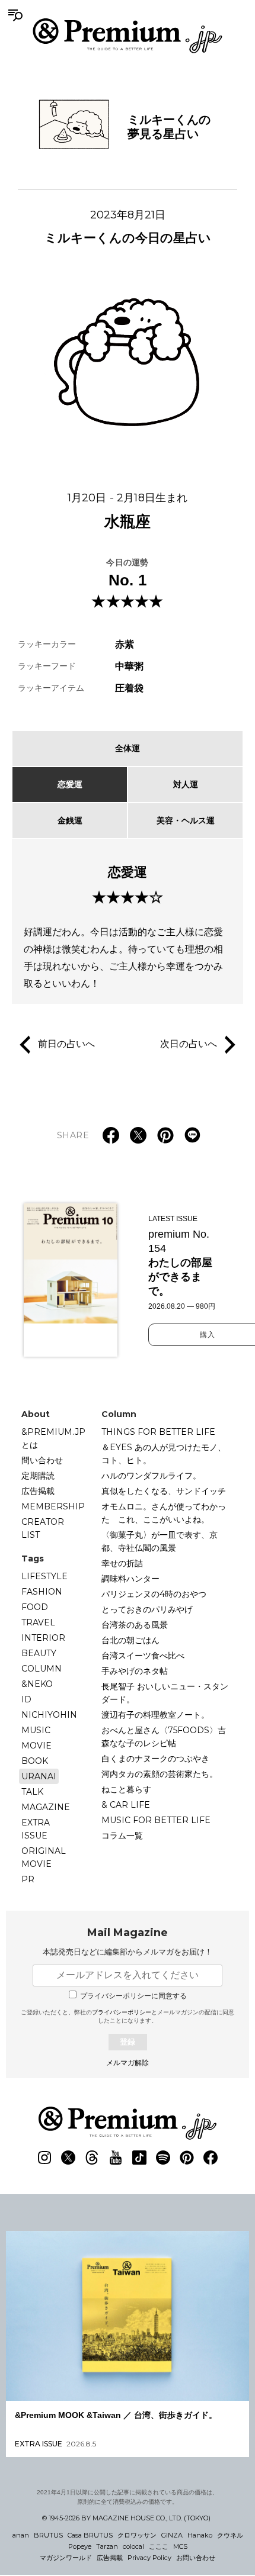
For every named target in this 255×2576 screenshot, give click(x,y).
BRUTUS (48, 2535)
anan (21, 2535)
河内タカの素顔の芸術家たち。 (160, 1774)
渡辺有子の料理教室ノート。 (155, 1715)
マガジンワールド (66, 2558)
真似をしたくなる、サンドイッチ (164, 1491)
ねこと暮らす (126, 1789)
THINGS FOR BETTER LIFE (158, 1432)
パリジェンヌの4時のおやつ (154, 1594)
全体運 (128, 748)
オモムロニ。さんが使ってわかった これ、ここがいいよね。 (164, 1513)
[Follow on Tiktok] (139, 2158)
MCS (180, 2546)
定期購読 (38, 1476)
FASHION (42, 1592)
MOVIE (36, 1746)
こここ (159, 2546)
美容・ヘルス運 (186, 820)
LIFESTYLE (44, 1576)
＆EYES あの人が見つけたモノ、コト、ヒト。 (164, 1454)
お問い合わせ (196, 2558)
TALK (32, 1792)
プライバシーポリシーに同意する (133, 1996)
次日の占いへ (189, 1044)
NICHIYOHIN (49, 1715)
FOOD (35, 1607)
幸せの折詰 (122, 1563)
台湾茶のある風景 (135, 1625)
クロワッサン (137, 2535)
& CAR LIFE (126, 1805)
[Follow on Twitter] (68, 2158)
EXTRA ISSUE (36, 1829)
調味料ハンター (130, 1579)
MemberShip (53, 1506)
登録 (128, 2042)
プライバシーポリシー (122, 2012)
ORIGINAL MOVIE (44, 1857)
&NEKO (37, 1684)
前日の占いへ (66, 1044)
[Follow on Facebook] (211, 2158)
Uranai (39, 1776)
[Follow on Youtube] (116, 2158)
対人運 (186, 784)
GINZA (172, 2535)
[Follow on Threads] (92, 2158)
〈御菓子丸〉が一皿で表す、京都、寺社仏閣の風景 (160, 1541)
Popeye (80, 2546)
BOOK (35, 1761)
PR (28, 1879)
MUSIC (36, 1730)
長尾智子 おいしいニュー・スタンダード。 (165, 1693)
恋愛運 (70, 784)
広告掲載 (38, 1491)
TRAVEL (38, 1622)
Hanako (200, 2535)
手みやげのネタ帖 (135, 1671)
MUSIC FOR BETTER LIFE (156, 1820)
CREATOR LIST (43, 1528)
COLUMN (42, 1669)
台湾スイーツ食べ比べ (143, 1656)
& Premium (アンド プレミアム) (128, 36)
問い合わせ (42, 1460)
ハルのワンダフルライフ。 (151, 1476)
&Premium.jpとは (53, 1438)
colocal (133, 2546)
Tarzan (107, 2546)
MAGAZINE (46, 1807)
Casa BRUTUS (90, 2535)
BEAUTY (39, 1653)
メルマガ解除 (128, 2063)
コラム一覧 (122, 1836)
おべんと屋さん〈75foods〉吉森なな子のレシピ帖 (164, 1737)
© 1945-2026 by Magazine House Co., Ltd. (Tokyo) (126, 2518)
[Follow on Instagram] (44, 2158)
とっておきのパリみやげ (147, 1609)
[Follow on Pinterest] (187, 2158)
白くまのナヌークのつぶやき (155, 1759)
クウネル (230, 2535)
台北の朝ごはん (130, 1640)
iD (26, 1699)
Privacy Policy (149, 2558)
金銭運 (70, 820)
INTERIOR (43, 1638)
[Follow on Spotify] (163, 2158)
